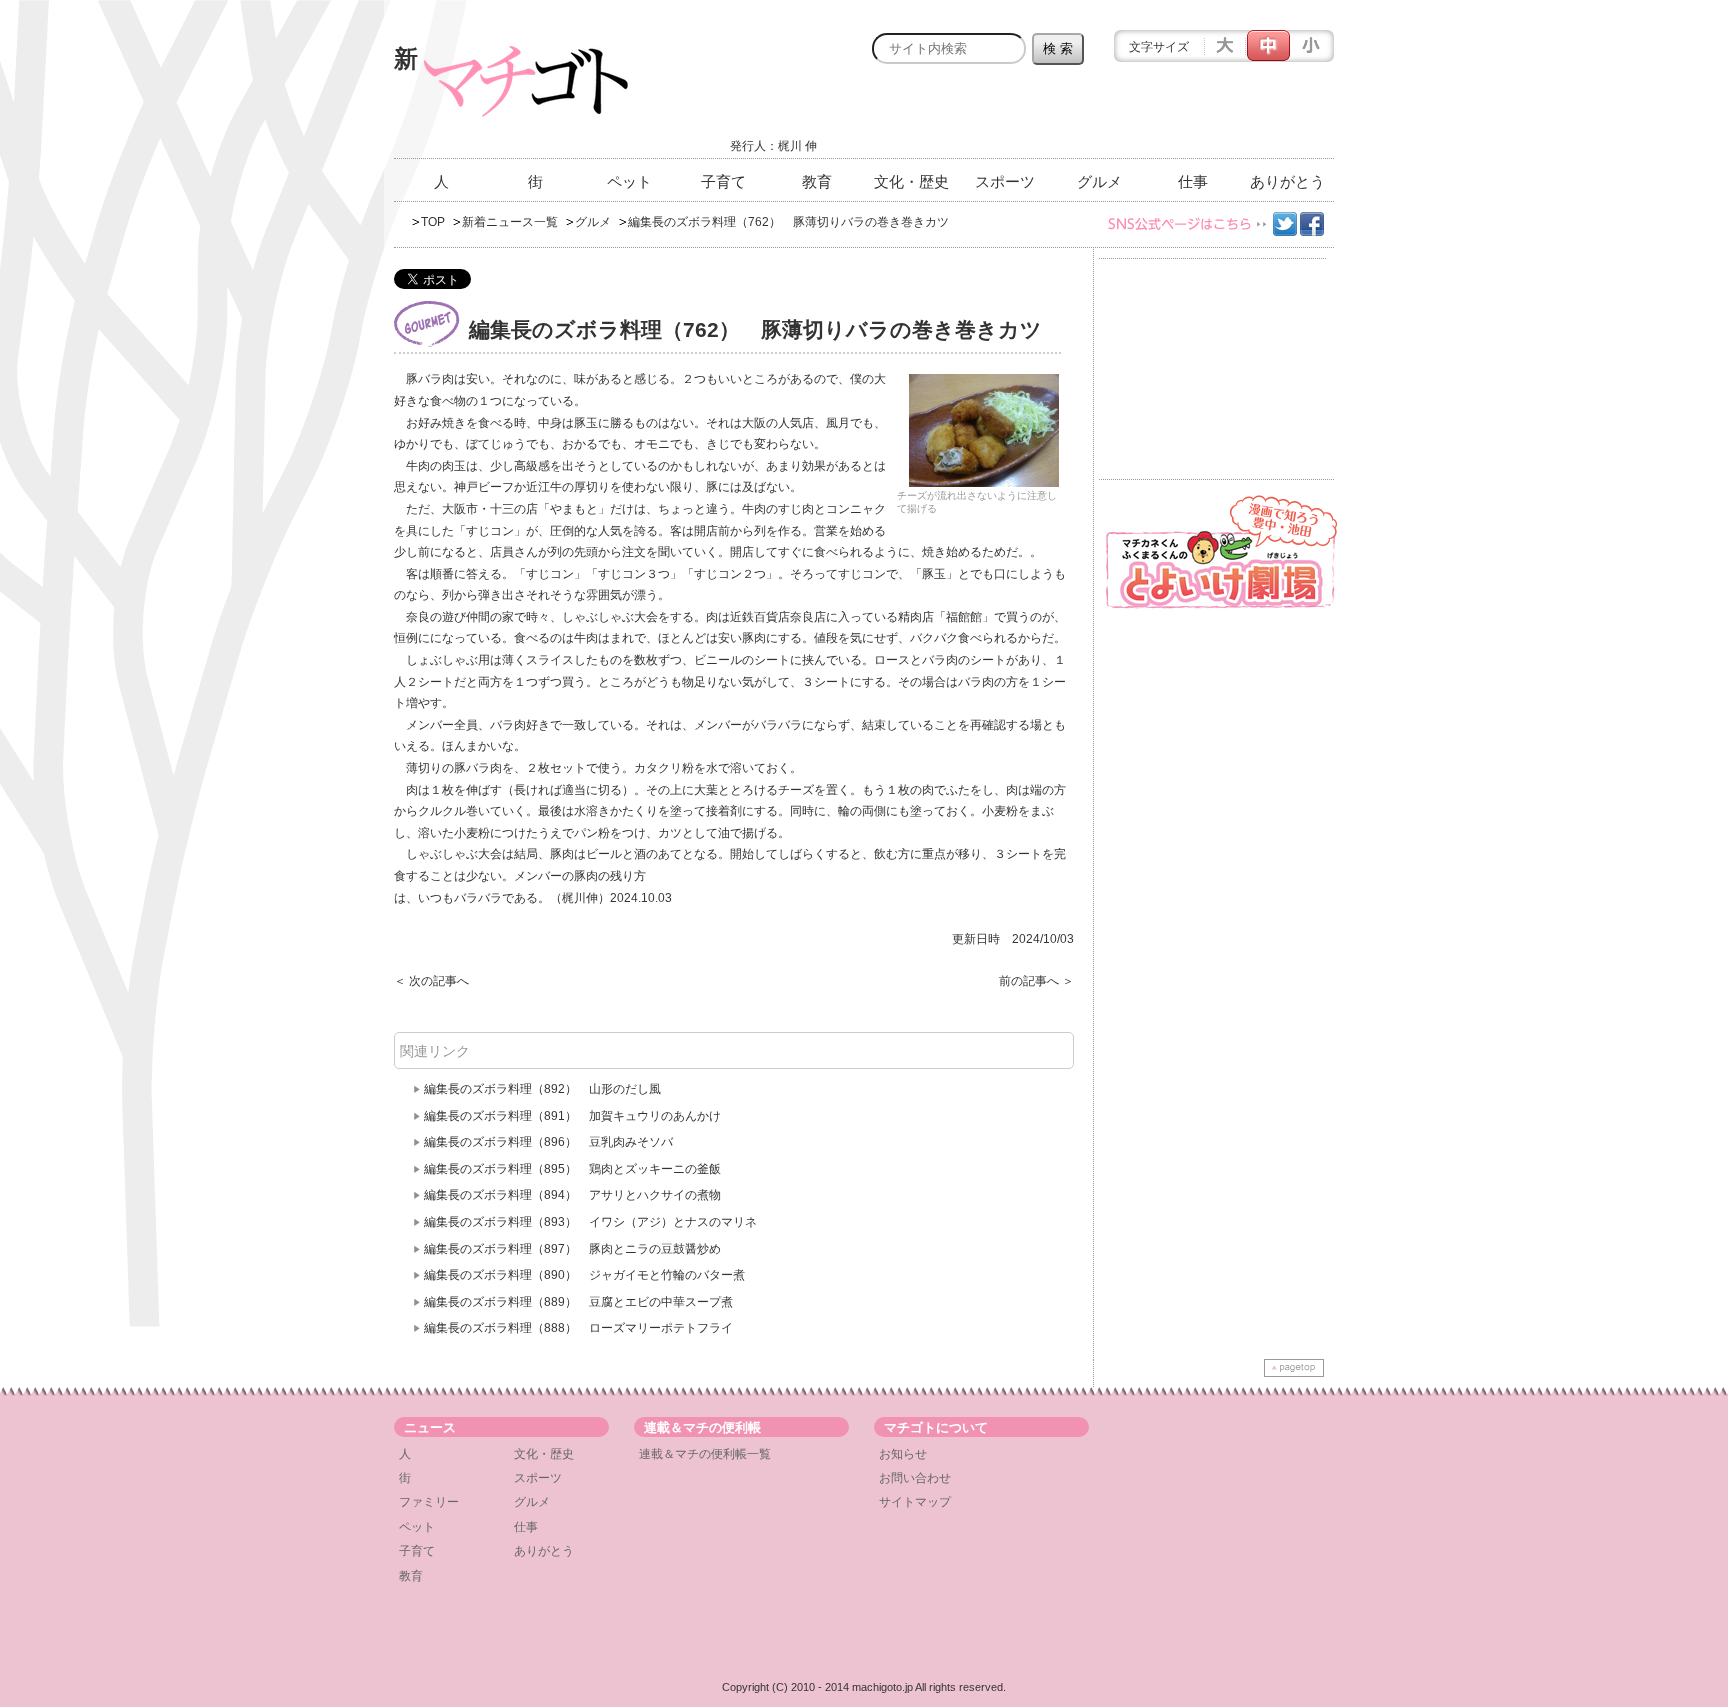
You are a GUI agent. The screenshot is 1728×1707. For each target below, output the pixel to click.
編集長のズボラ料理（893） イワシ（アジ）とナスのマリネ (590, 1222)
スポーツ (1005, 181)
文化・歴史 (911, 181)
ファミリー (429, 1502)
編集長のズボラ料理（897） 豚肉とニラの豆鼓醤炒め (572, 1249)
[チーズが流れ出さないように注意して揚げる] (984, 430)
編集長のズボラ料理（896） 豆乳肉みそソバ (548, 1142)
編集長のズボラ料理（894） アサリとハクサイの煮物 (572, 1195)
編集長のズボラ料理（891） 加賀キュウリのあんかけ (572, 1116)
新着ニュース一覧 (510, 222)
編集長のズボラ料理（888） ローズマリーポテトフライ (578, 1328)
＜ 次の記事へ (431, 981)
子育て (723, 181)
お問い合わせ (915, 1478)
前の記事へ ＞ (1036, 981)
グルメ (1099, 181)
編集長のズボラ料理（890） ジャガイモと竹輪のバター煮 (584, 1275)
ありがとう (1287, 181)
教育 (817, 181)
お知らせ (903, 1454)
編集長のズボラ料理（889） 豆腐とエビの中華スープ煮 (578, 1302)
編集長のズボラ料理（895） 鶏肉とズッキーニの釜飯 (572, 1169)
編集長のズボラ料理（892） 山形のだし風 (542, 1089)
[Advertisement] (1100, 117)
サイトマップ (915, 1502)
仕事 (1193, 181)
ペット (629, 181)
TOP (433, 222)
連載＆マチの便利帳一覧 (705, 1454)
